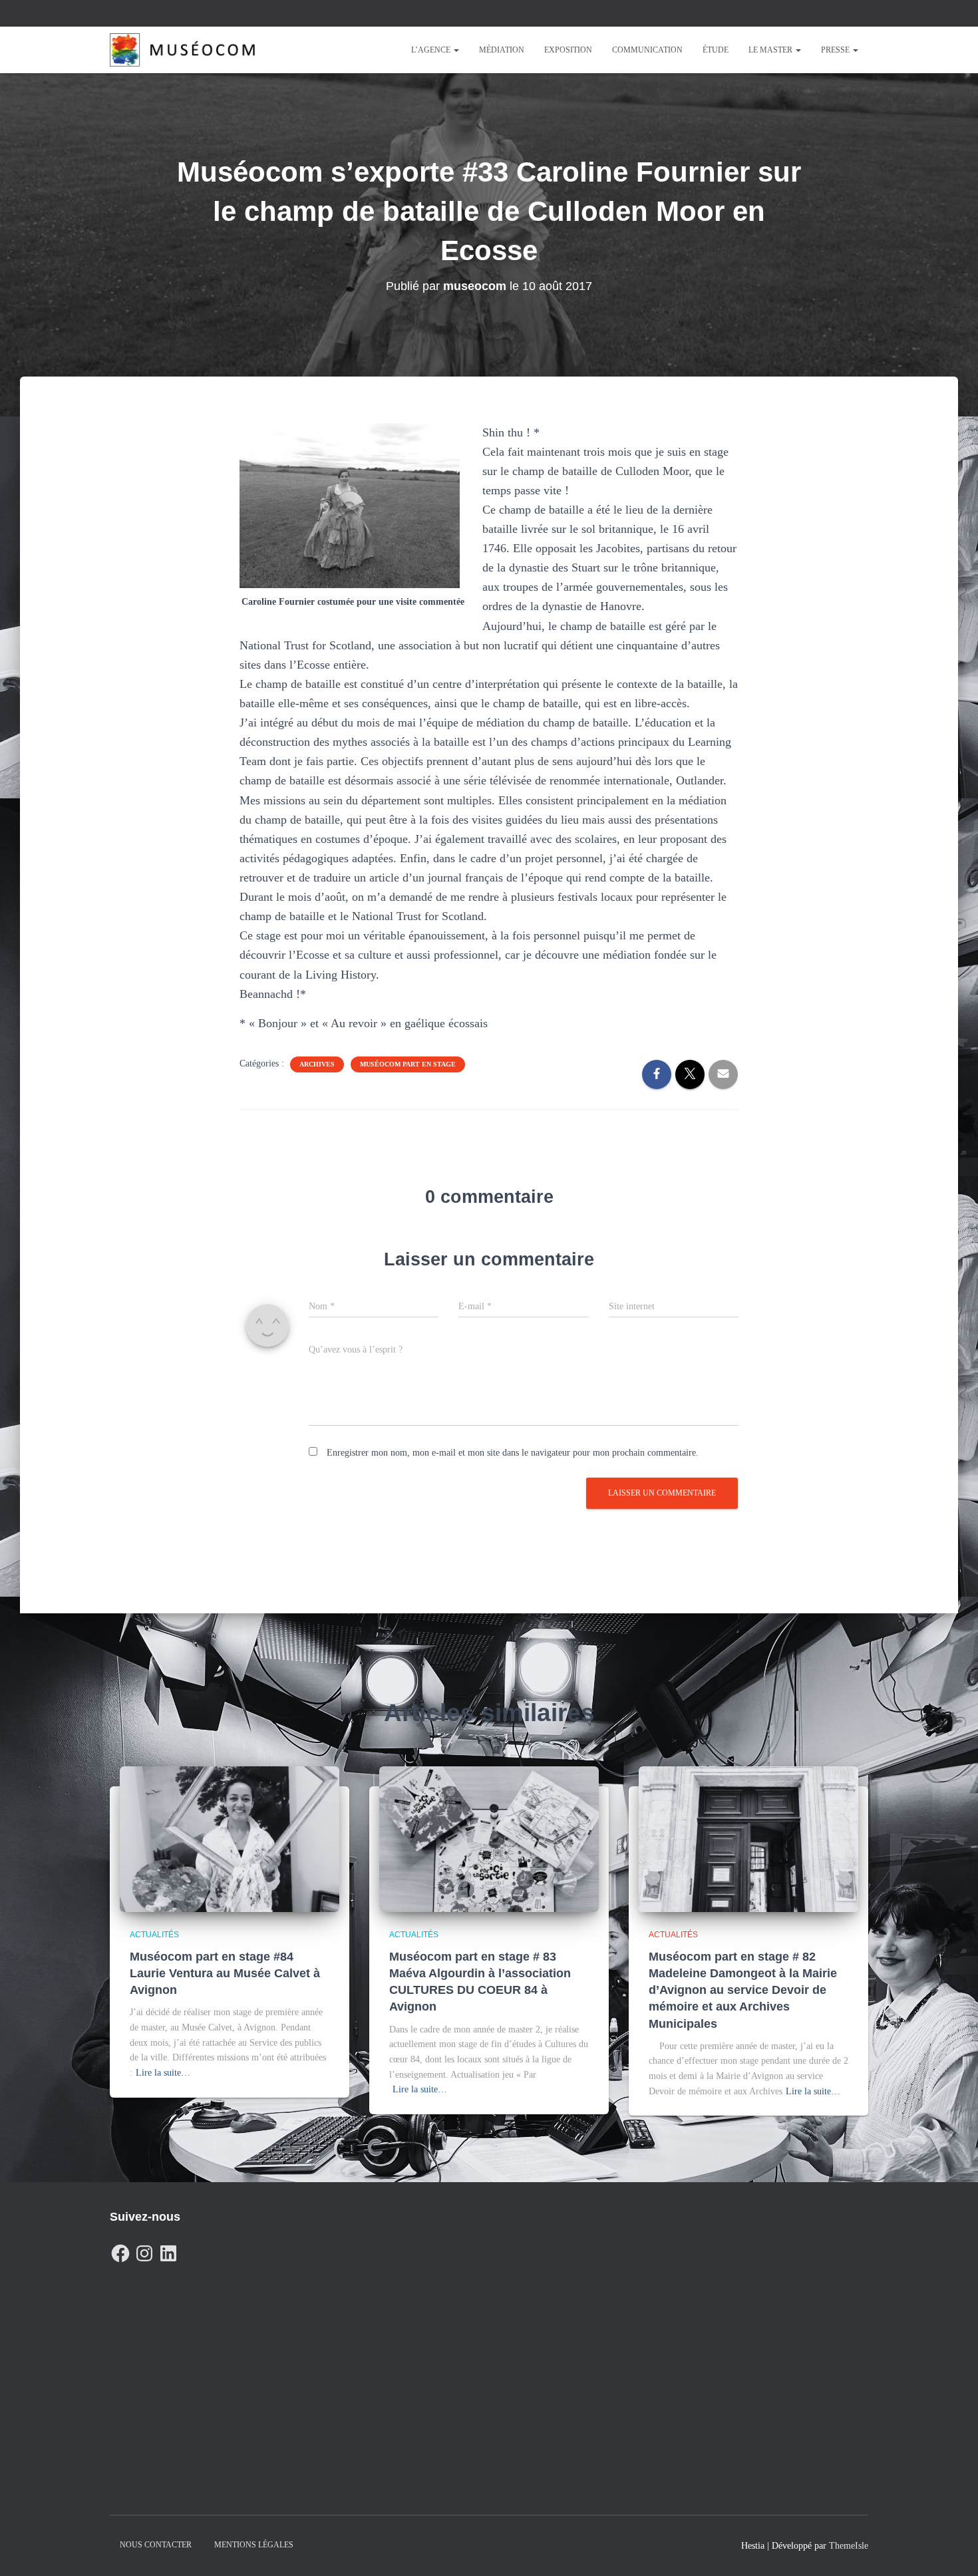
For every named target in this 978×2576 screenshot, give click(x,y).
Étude (716, 50)
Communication (647, 50)
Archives (317, 1064)
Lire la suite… (163, 2073)
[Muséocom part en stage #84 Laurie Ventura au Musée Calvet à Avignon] (230, 1839)
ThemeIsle (849, 2546)
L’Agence (432, 50)
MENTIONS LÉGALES (254, 2545)
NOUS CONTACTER (156, 2545)
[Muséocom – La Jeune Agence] (182, 50)
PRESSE (836, 50)
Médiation (502, 50)
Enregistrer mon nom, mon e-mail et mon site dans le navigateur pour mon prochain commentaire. (513, 1453)
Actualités (154, 1935)
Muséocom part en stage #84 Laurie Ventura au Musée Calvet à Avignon (225, 1973)
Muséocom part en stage (408, 1064)
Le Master (771, 50)
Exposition (568, 50)
